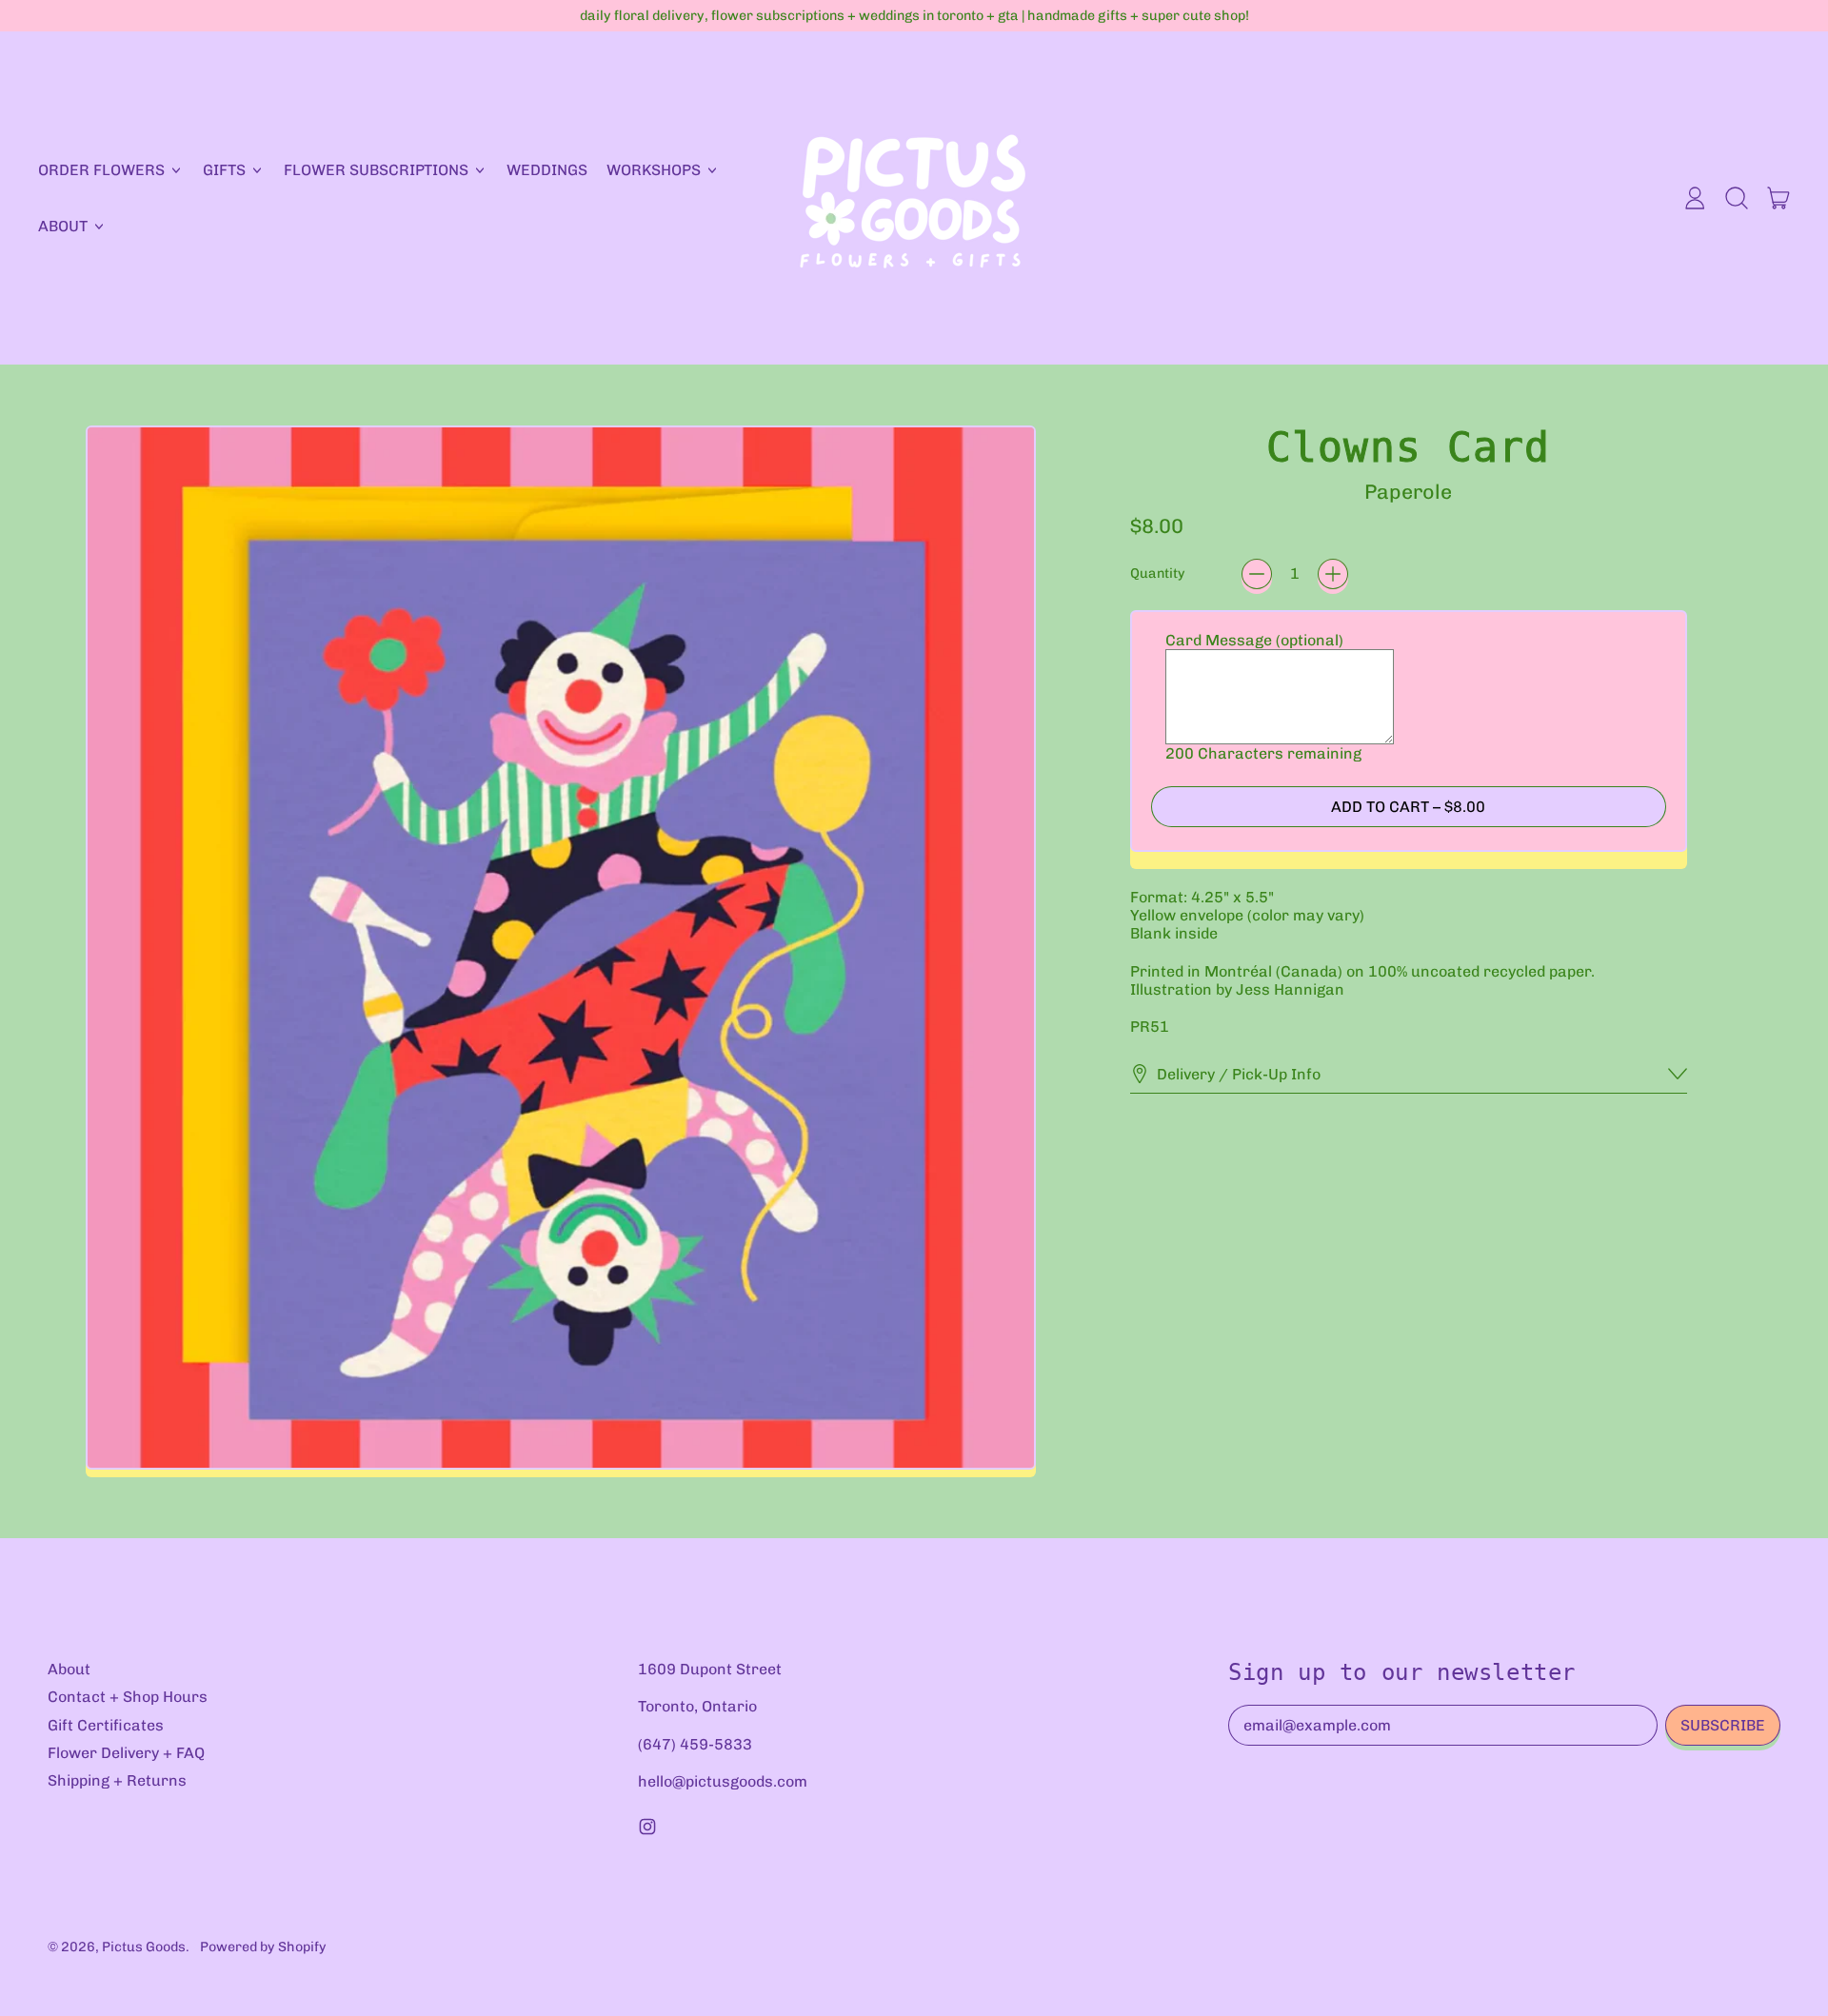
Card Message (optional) (1254, 640)
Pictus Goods (144, 1947)
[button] (1737, 198)
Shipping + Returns (117, 1780)
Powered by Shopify (263, 1947)
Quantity (1158, 573)
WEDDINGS (547, 170)
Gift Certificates (106, 1725)
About (69, 1669)
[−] (1257, 574)
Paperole (1408, 492)
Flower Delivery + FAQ (126, 1753)
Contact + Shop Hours (128, 1697)
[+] (1333, 574)
